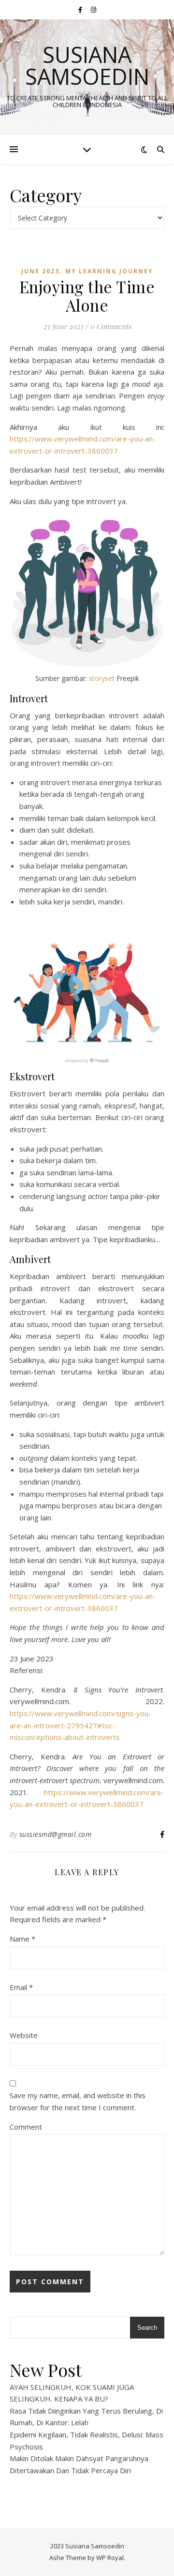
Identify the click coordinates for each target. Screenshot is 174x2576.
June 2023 (40, 271)
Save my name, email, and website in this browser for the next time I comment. (78, 2101)
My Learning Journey (109, 271)
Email (21, 1987)
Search (147, 2328)
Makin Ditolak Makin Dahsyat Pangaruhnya (79, 2458)
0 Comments (111, 326)
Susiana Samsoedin (87, 65)
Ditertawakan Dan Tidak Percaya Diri (70, 2470)
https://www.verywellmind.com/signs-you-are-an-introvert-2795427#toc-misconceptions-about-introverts (80, 1725)
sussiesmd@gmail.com (56, 1834)
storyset (101, 678)
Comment (26, 2127)
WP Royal (110, 2558)
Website (24, 2035)
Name (22, 1939)
